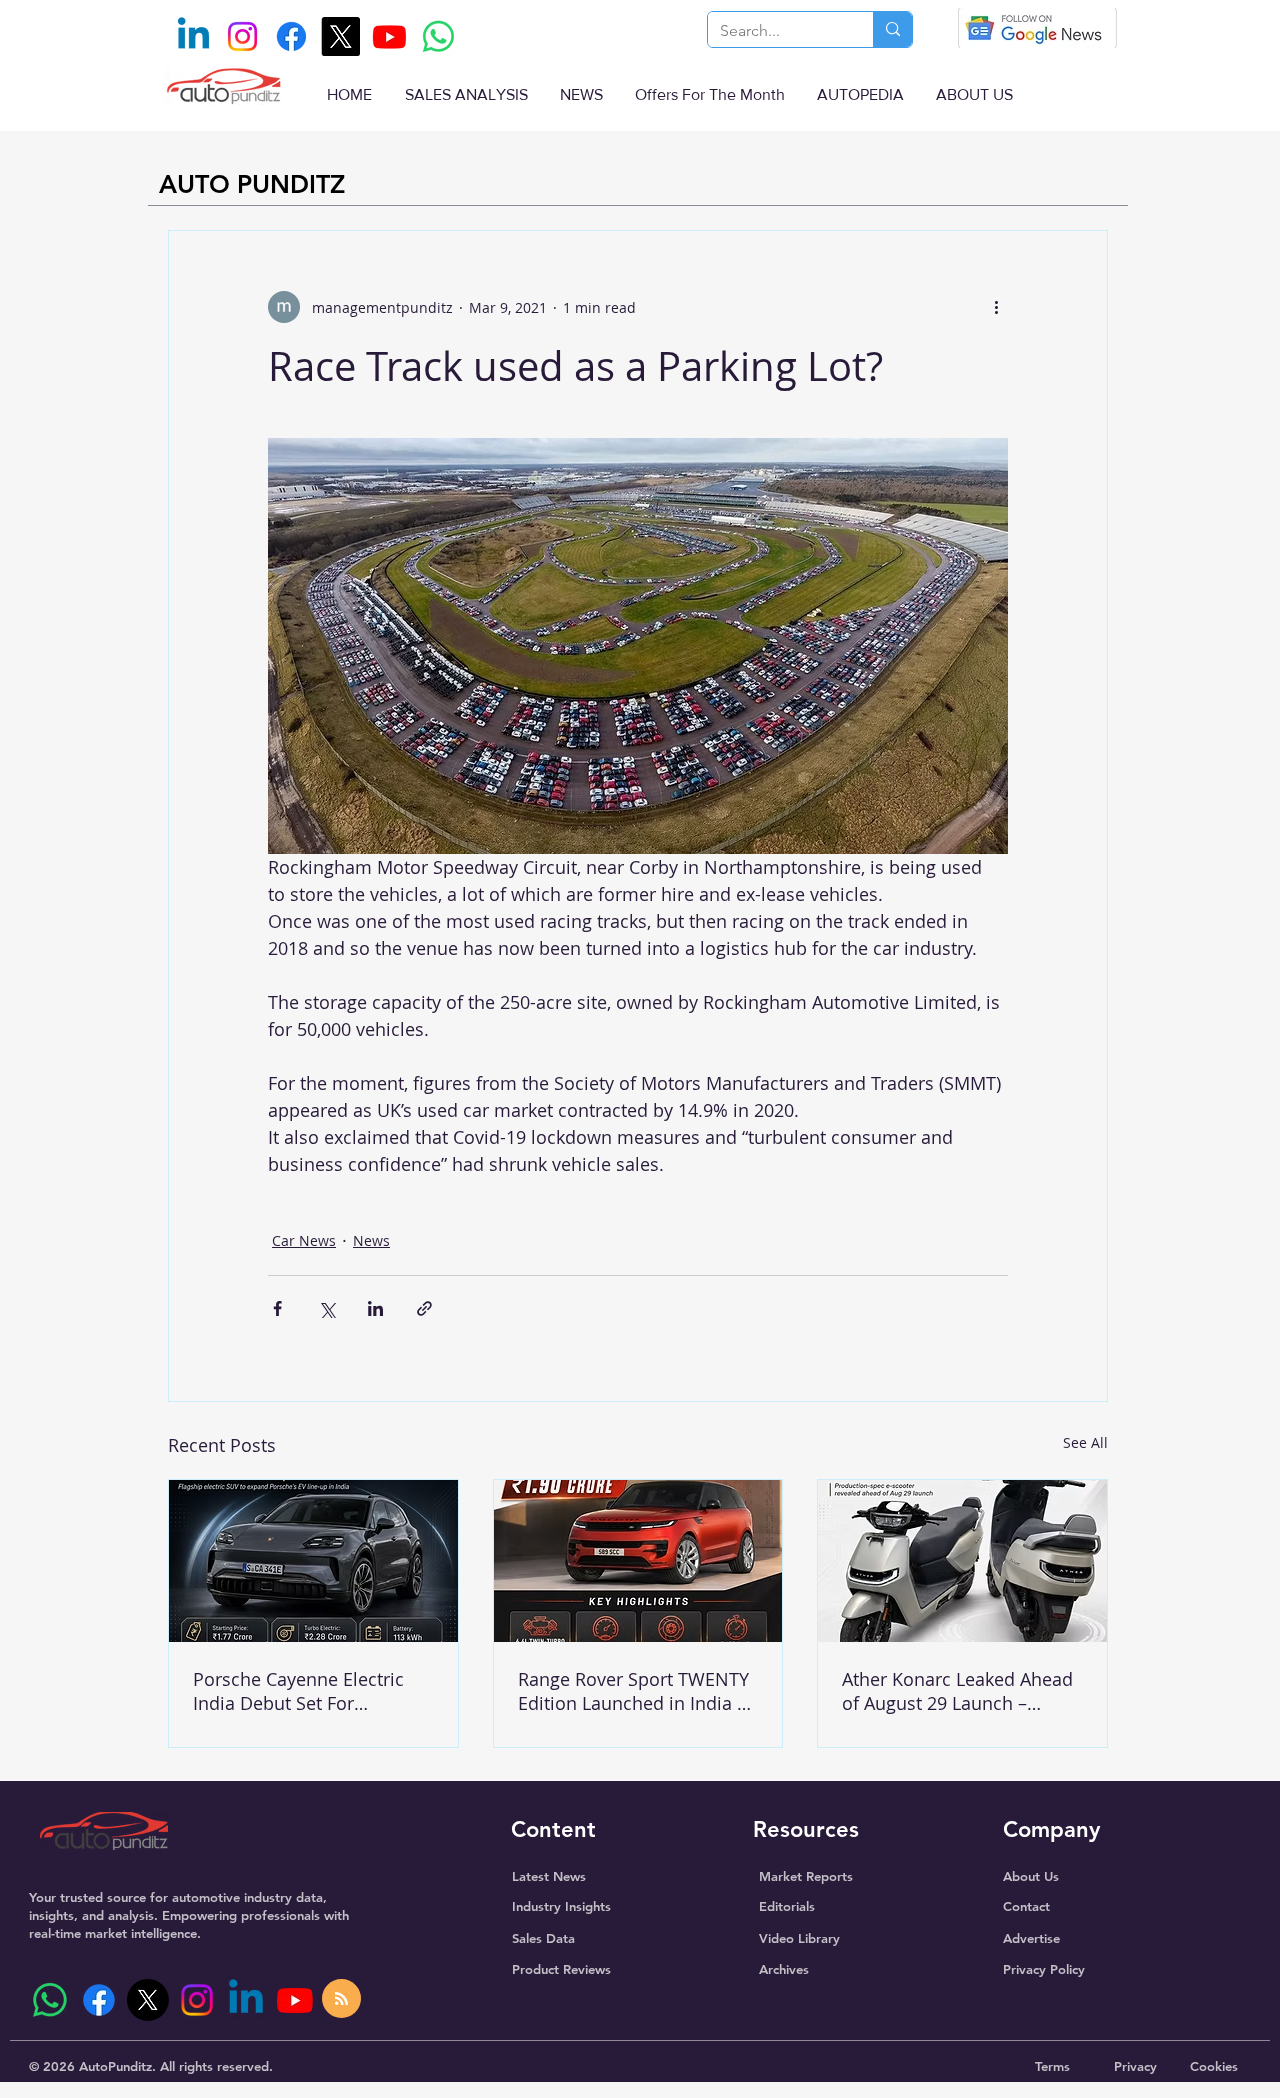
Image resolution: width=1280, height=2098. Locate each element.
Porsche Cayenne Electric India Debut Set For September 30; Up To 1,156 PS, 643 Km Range (305, 1691)
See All (1085, 1442)
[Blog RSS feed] (341, 1999)
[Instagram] (242, 36)
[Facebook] (291, 36)
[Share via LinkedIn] (375, 1308)
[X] (340, 36)
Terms (1052, 2066)
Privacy (1135, 2066)
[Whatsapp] (438, 36)
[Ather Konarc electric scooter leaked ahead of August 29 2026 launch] (962, 1561)
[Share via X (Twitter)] (326, 1308)
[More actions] (996, 307)
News (371, 1240)
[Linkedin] (193, 36)
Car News (304, 1240)
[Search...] (892, 29)
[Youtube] (389, 36)
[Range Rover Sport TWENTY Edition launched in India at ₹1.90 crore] (638, 1561)
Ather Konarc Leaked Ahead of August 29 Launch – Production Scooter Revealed (957, 1691)
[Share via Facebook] (277, 1308)
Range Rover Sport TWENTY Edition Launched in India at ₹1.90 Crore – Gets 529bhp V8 (635, 1691)
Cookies (1214, 2066)
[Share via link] (424, 1308)
